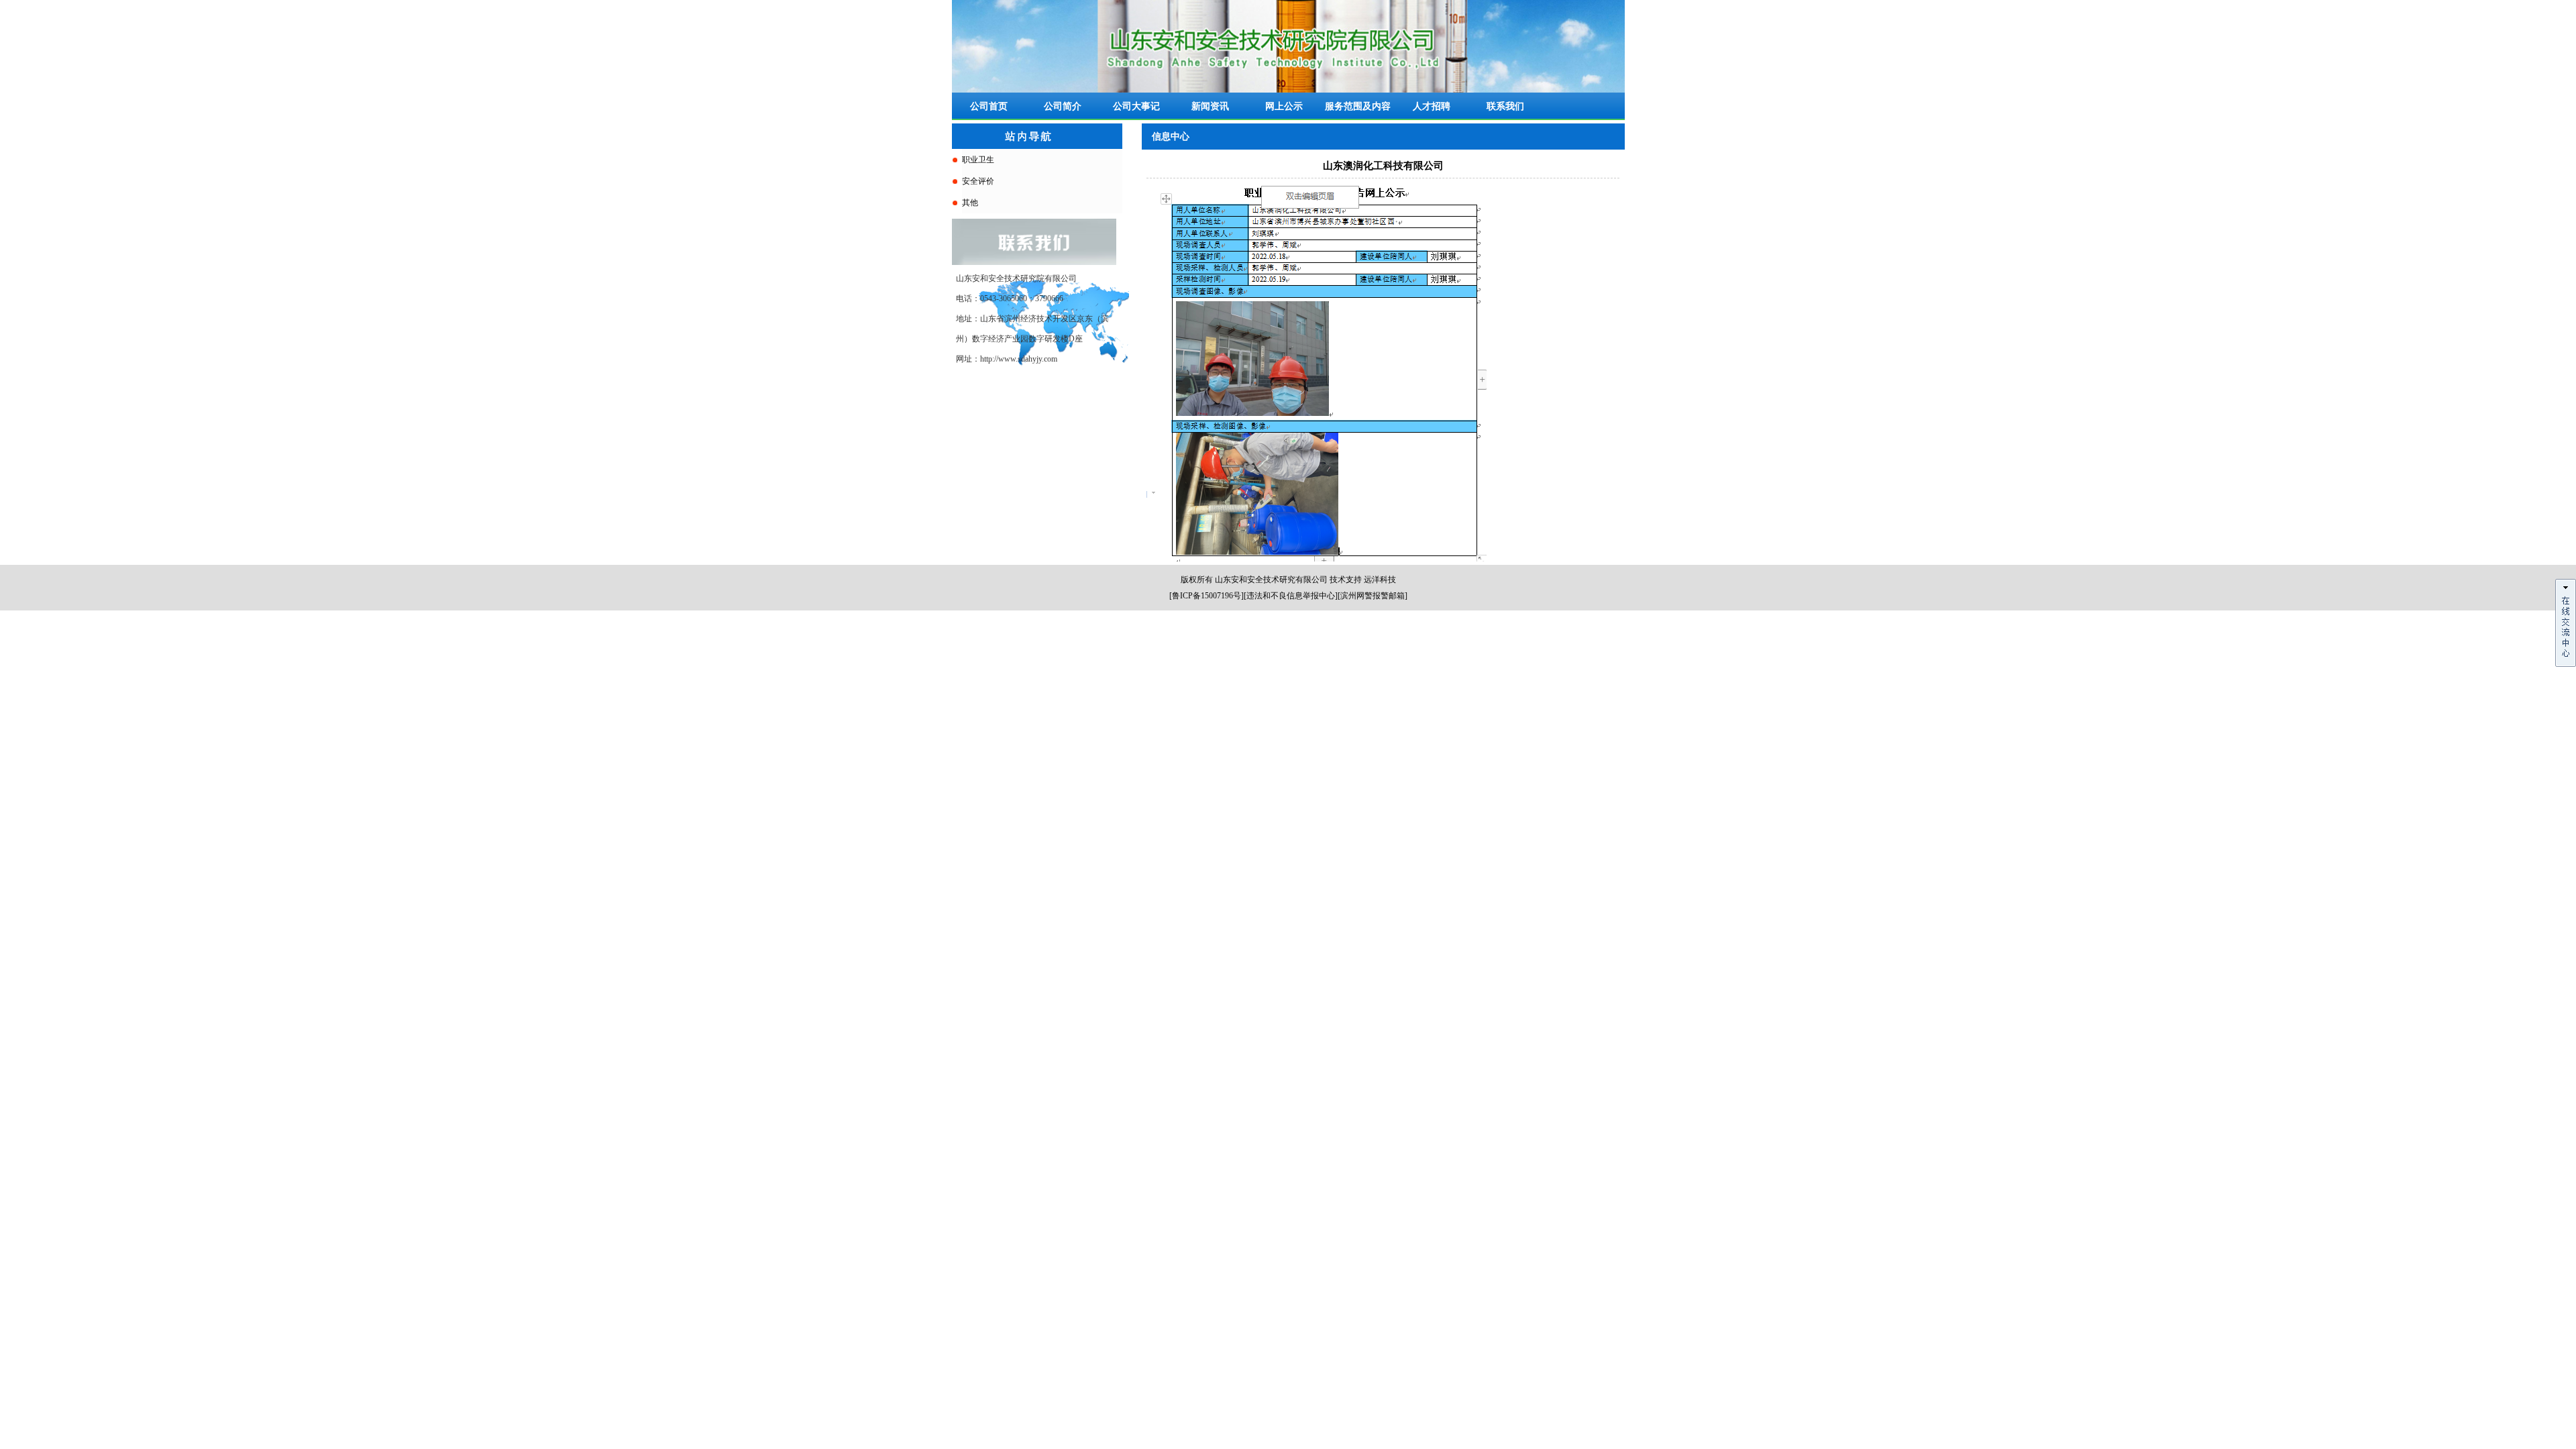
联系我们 (1505, 106)
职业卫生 (978, 160)
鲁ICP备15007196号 (1206, 596)
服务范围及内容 (1358, 106)
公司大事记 (1136, 106)
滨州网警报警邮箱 (1373, 596)
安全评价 (978, 181)
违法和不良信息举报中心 (1291, 596)
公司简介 (1063, 106)
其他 (970, 203)
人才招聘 (1432, 106)
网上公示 (1284, 106)
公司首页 (989, 106)
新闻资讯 (1210, 106)
